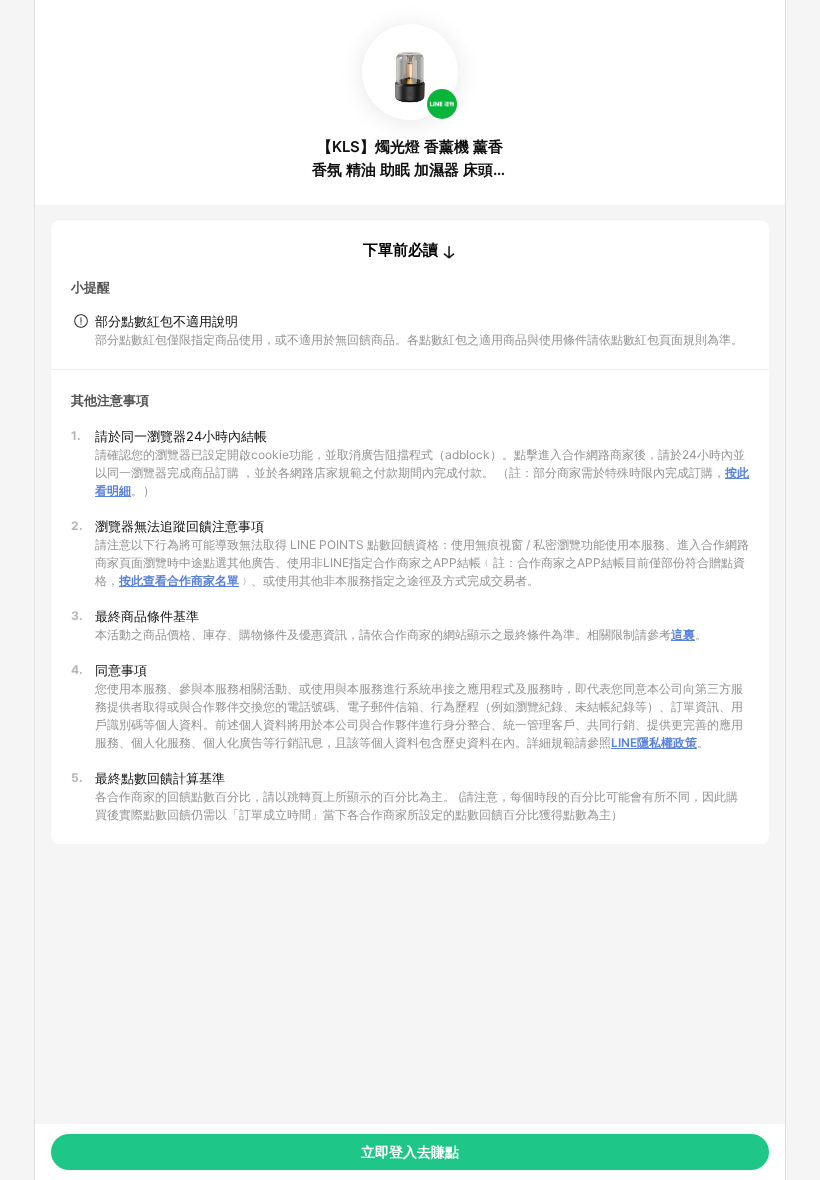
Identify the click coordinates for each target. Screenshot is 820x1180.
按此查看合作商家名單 (179, 580)
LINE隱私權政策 (654, 742)
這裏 (683, 634)
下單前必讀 (400, 250)
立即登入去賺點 (410, 1151)
